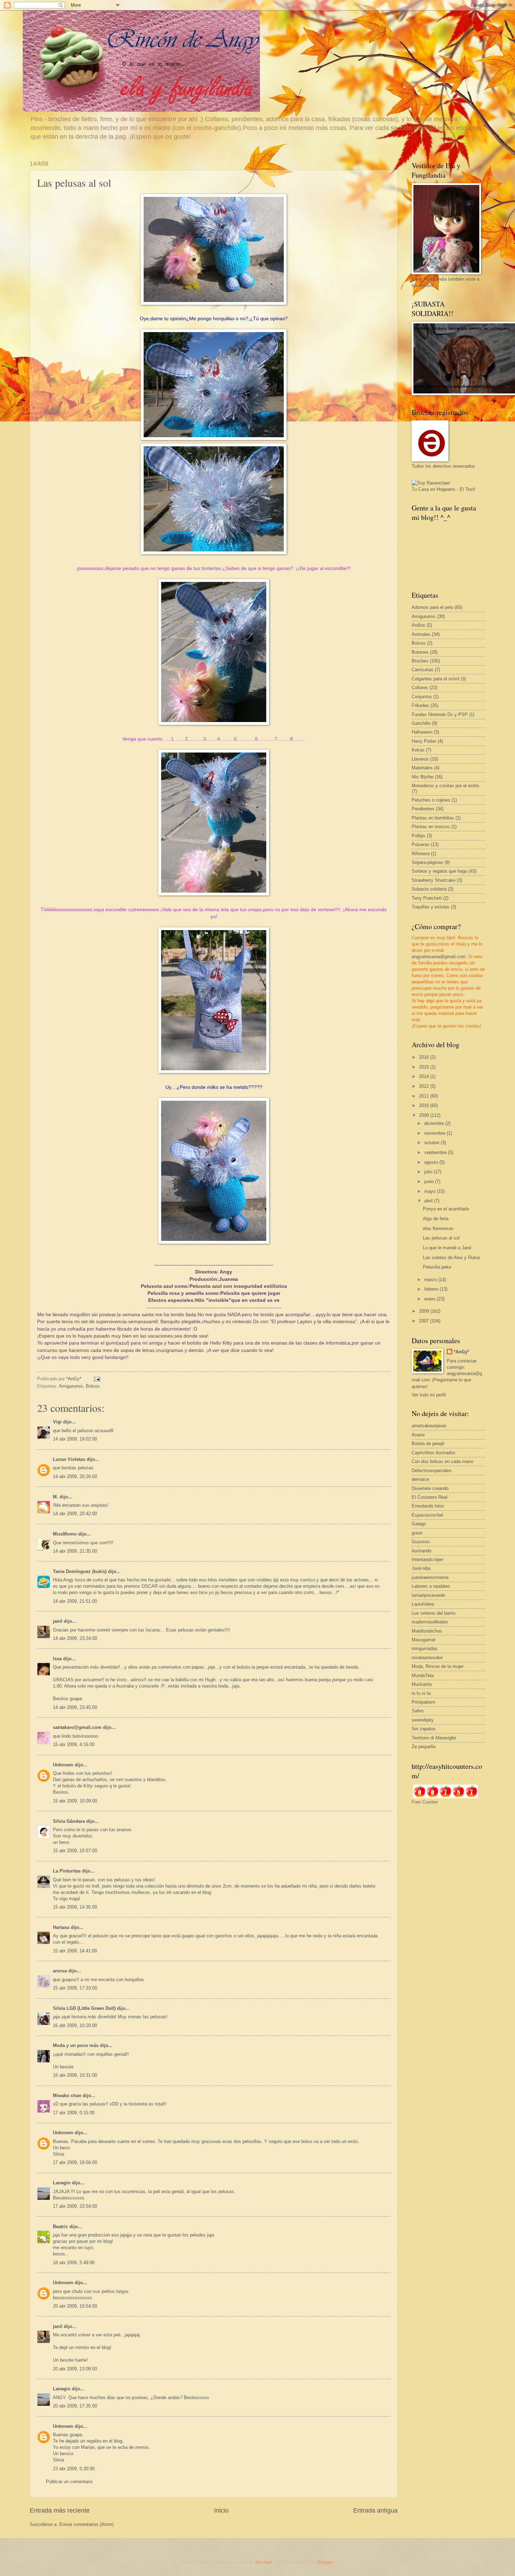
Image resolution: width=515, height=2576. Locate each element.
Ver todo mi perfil (429, 1395)
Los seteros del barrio (434, 1613)
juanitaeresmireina (430, 1577)
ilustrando (421, 1551)
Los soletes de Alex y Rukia (451, 1258)
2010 (425, 1105)
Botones (420, 652)
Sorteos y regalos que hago (440, 871)
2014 (425, 1076)
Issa (57, 1659)
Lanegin (62, 2183)
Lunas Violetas (69, 1459)
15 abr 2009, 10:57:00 (75, 1851)
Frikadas (420, 705)
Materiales (422, 768)
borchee (263, 2562)
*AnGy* (461, 1352)
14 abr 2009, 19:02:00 (75, 1439)
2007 (425, 1321)
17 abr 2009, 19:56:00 (75, 2162)
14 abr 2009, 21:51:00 (75, 1601)
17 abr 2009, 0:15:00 (74, 2113)
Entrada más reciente (60, 2510)
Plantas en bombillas (433, 818)
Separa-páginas (427, 862)
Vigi (57, 1422)
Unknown (63, 1765)
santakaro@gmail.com (77, 1727)
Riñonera (421, 854)
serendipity (423, 1720)
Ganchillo (421, 723)
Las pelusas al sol (441, 1238)
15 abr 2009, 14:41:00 (75, 1951)
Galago (419, 1524)
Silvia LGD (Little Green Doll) (84, 2008)
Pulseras (421, 844)
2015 (425, 1067)
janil (58, 1621)
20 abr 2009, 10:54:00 (75, 2306)
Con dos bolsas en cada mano (442, 1461)
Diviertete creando (430, 1488)
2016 (425, 1057)
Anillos (418, 625)
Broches (420, 661)
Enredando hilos (428, 1506)
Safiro (418, 1711)
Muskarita (422, 1684)
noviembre (435, 1133)
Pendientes (423, 809)
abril (429, 1201)
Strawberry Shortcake (434, 880)
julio (429, 1172)
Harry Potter (424, 741)
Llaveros (420, 759)
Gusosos (421, 1542)
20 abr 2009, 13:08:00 (75, 2369)
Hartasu (61, 1927)
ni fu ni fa (421, 1693)
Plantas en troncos (431, 827)
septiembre (436, 1152)
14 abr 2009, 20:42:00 (75, 1514)
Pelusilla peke (437, 1267)
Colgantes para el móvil (435, 679)
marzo (431, 1280)
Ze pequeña (424, 1747)
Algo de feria (436, 1219)
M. (56, 1497)
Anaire (418, 1435)
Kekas (418, 750)
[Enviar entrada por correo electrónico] (97, 1379)
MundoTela (423, 1675)
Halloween (422, 732)
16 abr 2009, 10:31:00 (75, 2075)
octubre (432, 1143)
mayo (431, 1191)
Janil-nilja (421, 1568)
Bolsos (93, 1386)
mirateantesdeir (427, 1658)
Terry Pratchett (427, 898)
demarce (420, 1479)
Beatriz (60, 2227)
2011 (425, 1096)
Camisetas (423, 670)
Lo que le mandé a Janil (447, 1248)
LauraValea (423, 1604)
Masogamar (424, 1640)
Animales (421, 634)
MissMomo (65, 1534)
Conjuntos (422, 697)
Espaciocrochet (427, 1515)
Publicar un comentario (69, 2482)
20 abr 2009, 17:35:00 (75, 2406)
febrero (432, 1289)
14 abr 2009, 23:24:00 (75, 1638)
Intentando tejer (427, 1560)
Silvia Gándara (69, 1821)
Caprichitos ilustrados (434, 1453)
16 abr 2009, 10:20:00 (75, 2025)
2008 (425, 1311)
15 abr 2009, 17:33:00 (75, 1988)
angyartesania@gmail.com (439, 957)
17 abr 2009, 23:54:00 (75, 2206)
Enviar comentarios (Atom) (86, 2524)
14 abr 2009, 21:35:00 (75, 1551)
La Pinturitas (67, 1871)
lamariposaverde (428, 1595)
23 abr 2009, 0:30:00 (74, 2469)
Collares (420, 688)
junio (430, 1181)
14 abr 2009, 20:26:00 (75, 1476)
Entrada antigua (375, 2510)
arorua (60, 1971)
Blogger (325, 2562)
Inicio (221, 2510)
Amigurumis (71, 1386)
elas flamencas (438, 1228)
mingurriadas (425, 1648)
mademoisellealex (430, 1622)
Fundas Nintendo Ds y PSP (440, 715)
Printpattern (423, 1702)
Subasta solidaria (429, 889)
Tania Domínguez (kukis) (80, 1571)
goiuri (417, 1533)
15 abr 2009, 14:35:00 (75, 1907)
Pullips (418, 836)
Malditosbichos (427, 1631)
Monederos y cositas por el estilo (445, 786)
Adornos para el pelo (432, 607)
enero (431, 1299)
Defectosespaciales (432, 1471)
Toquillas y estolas (431, 907)
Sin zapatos (424, 1729)
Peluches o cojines (431, 800)
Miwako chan (67, 2096)
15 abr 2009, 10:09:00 (75, 1801)
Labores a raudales (431, 1586)
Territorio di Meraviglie (434, 1738)
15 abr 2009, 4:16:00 (74, 1744)
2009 (425, 1115)
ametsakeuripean (429, 1426)
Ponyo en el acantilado (446, 1209)
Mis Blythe (423, 777)
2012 (425, 1086)
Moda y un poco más (76, 2045)
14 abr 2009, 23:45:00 (75, 1707)
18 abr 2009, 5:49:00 (74, 2263)
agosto (432, 1162)
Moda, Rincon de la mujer (438, 1666)
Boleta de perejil (428, 1444)
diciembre (435, 1123)
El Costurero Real (430, 1497)
